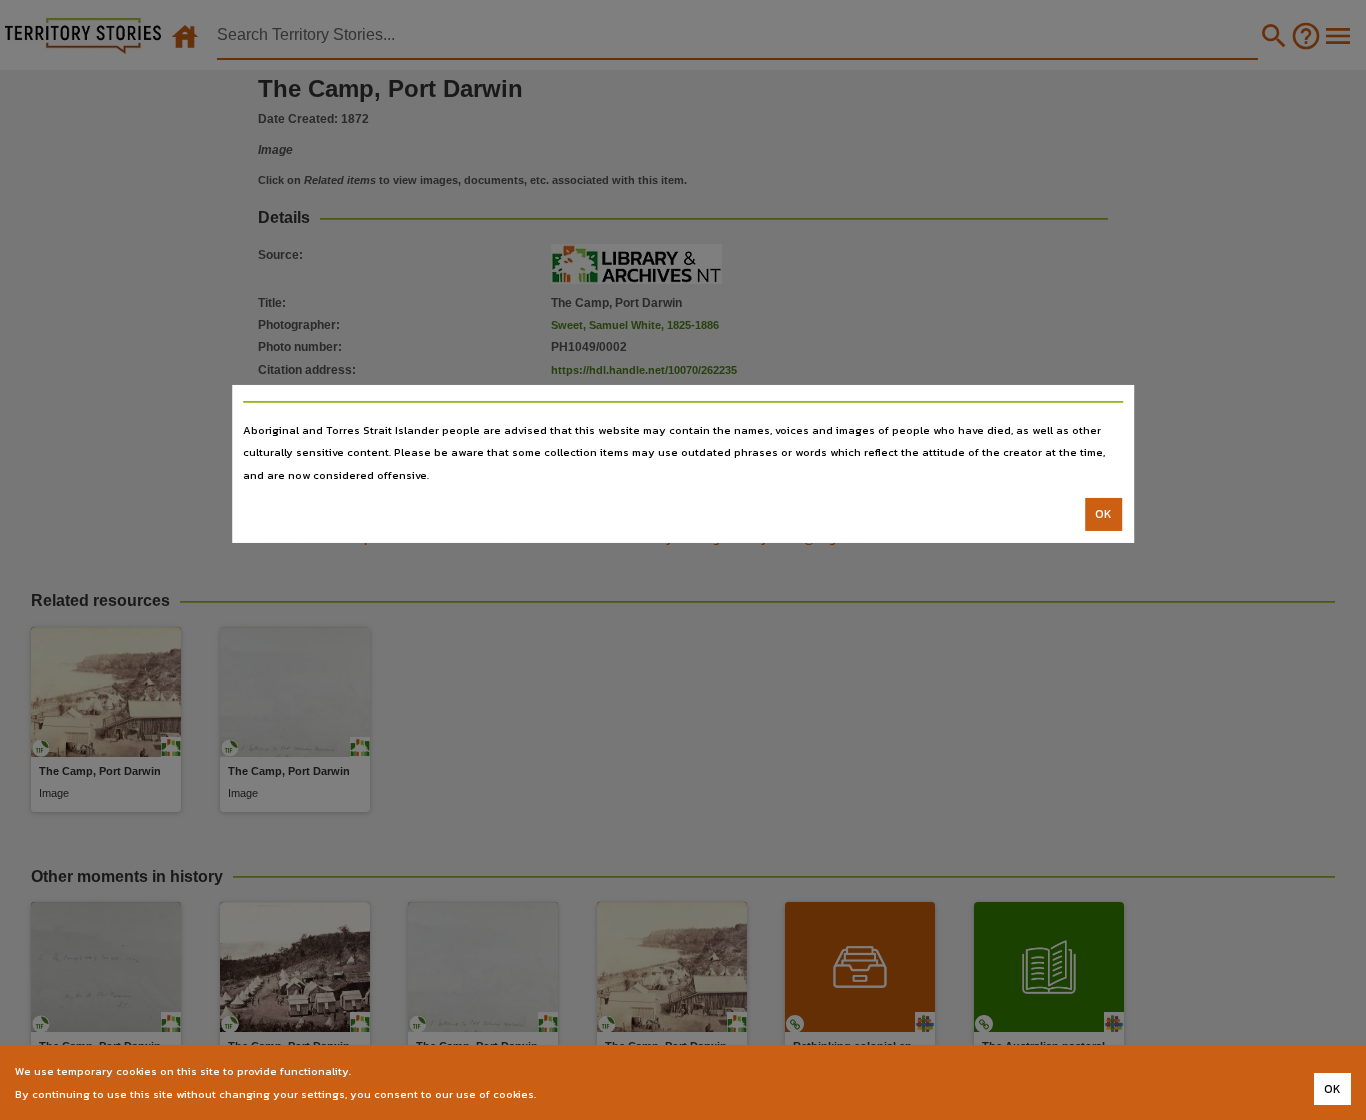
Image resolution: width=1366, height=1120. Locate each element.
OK (1103, 514)
